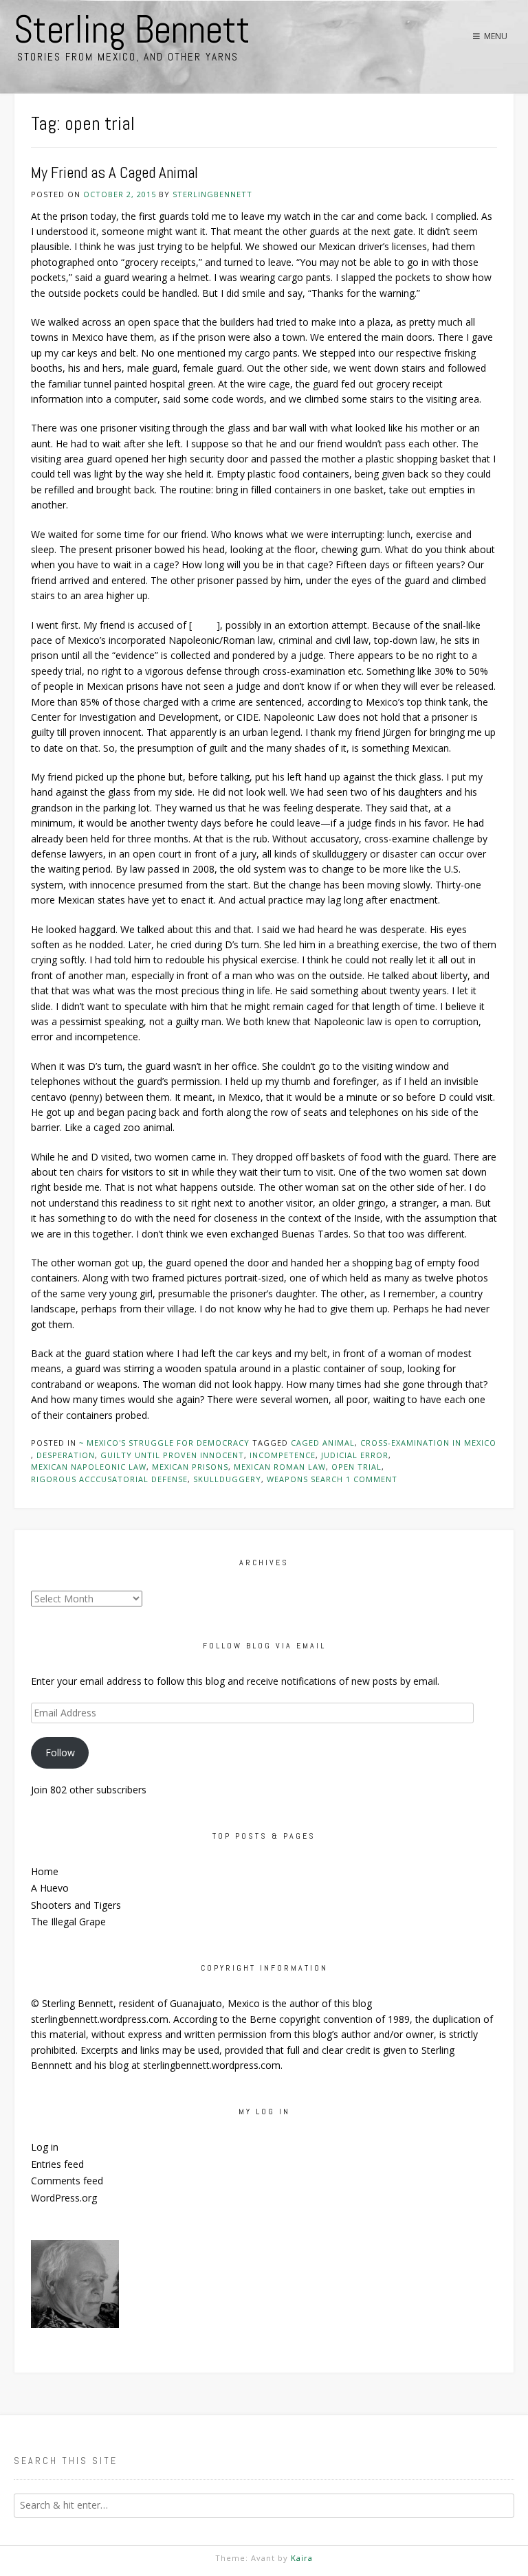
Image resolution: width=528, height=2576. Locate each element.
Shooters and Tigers (76, 1905)
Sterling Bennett (132, 30)
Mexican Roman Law (280, 1467)
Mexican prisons (190, 1467)
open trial (356, 1467)
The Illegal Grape (68, 1922)
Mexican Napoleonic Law (89, 1467)
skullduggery (227, 1479)
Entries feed (57, 2164)
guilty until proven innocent (172, 1455)
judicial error (355, 1455)
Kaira (302, 2558)
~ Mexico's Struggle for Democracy (164, 1443)
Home (45, 1871)
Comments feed (67, 2181)
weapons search (305, 1479)
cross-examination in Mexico (428, 1443)
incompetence (283, 1455)
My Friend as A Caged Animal (114, 173)
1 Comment (372, 1479)
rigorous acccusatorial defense (109, 1479)
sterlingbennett (212, 194)
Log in (45, 2147)
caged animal (323, 1443)
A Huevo (50, 1888)
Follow (60, 1752)
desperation (66, 1455)
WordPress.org (64, 2198)
